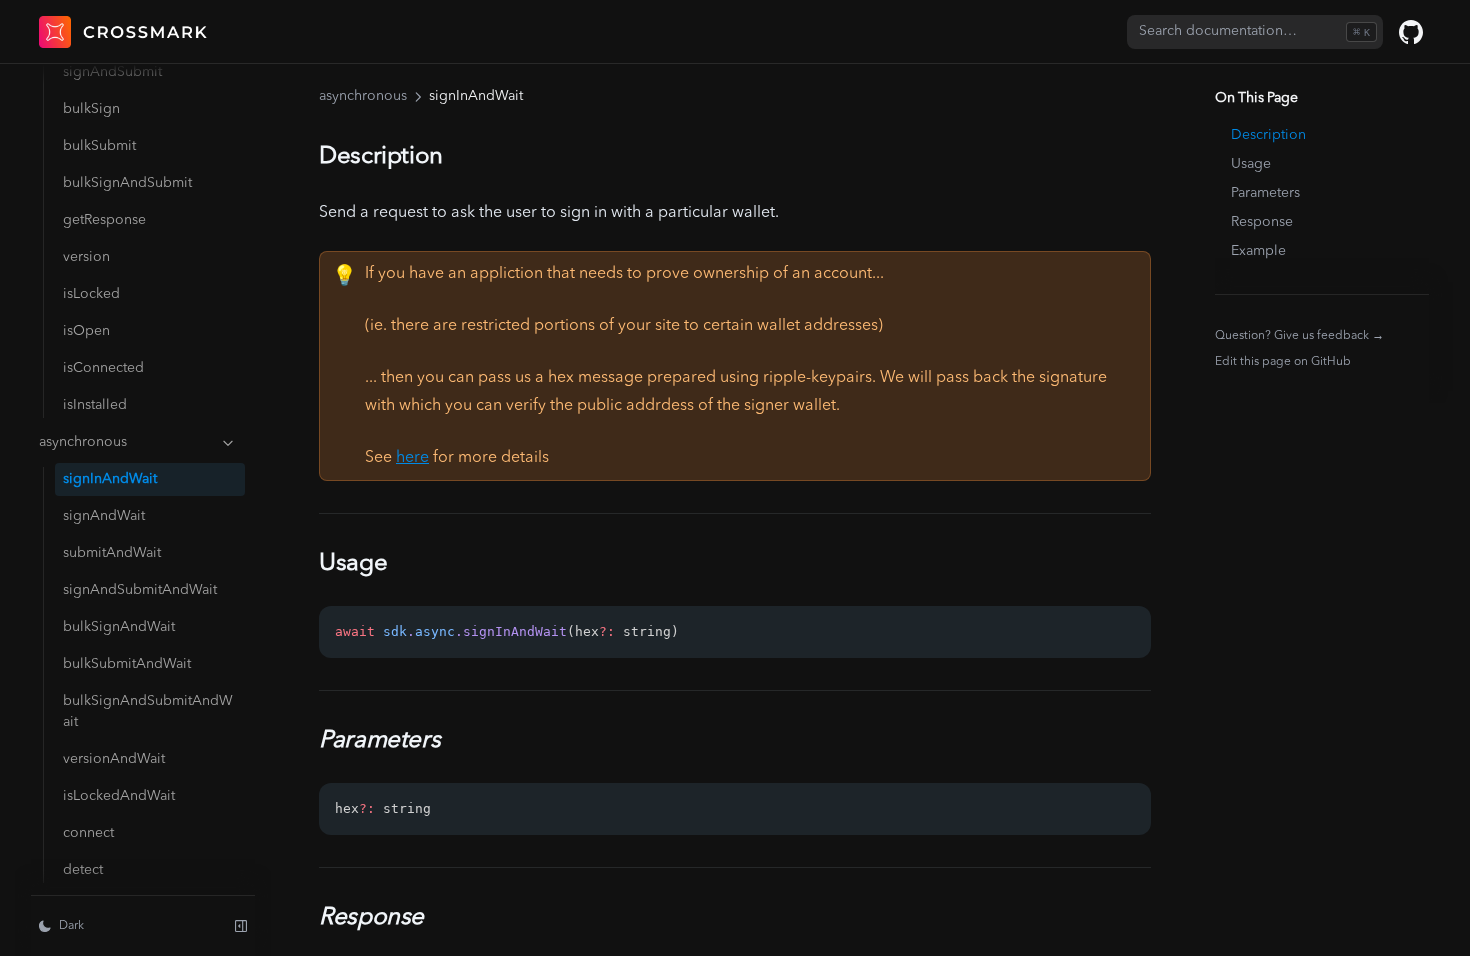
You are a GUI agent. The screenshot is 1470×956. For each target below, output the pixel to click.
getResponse (104, 220)
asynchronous (83, 442)
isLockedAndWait (119, 796)
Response (1262, 222)
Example (1258, 251)
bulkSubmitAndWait (127, 664)
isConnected (103, 368)
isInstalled (95, 405)
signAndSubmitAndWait (140, 590)
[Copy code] (1125, 632)
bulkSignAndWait (119, 627)
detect (83, 870)
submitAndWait (112, 553)
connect (88, 833)
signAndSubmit (112, 72)
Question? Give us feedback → (1299, 335)
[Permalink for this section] (457, 157)
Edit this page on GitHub (1283, 362)
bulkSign (91, 109)
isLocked (91, 294)
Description (1268, 135)
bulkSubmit (99, 146)
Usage (1251, 164)
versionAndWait (114, 759)
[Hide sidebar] (241, 926)
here (412, 458)
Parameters (1265, 193)
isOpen (86, 331)
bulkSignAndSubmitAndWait (148, 711)
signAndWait (104, 516)
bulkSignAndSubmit (127, 183)
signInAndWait (110, 479)
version (86, 257)
